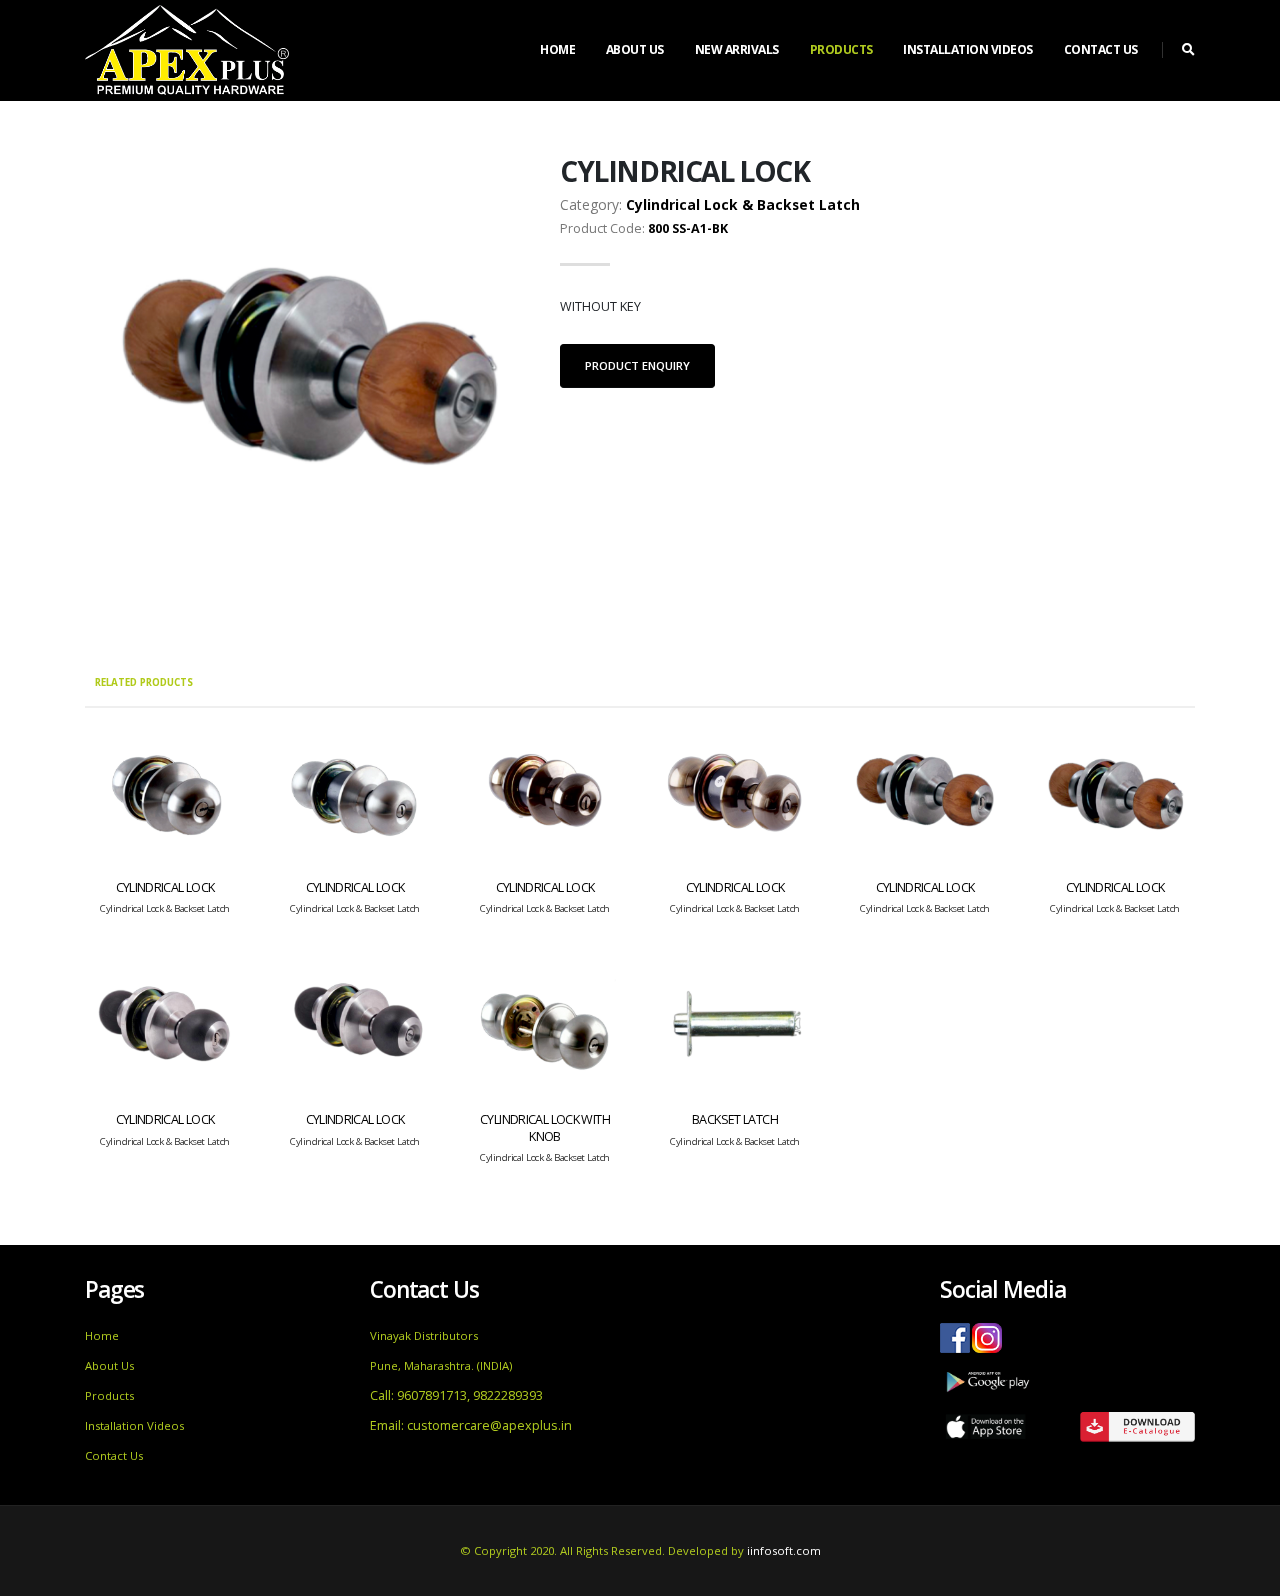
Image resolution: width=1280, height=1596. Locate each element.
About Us (635, 49)
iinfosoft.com (784, 1550)
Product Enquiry (637, 365)
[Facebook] (954, 1336)
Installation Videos (968, 49)
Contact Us (1101, 49)
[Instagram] (986, 1336)
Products (841, 49)
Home (557, 49)
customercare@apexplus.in (489, 1425)
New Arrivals (737, 49)
